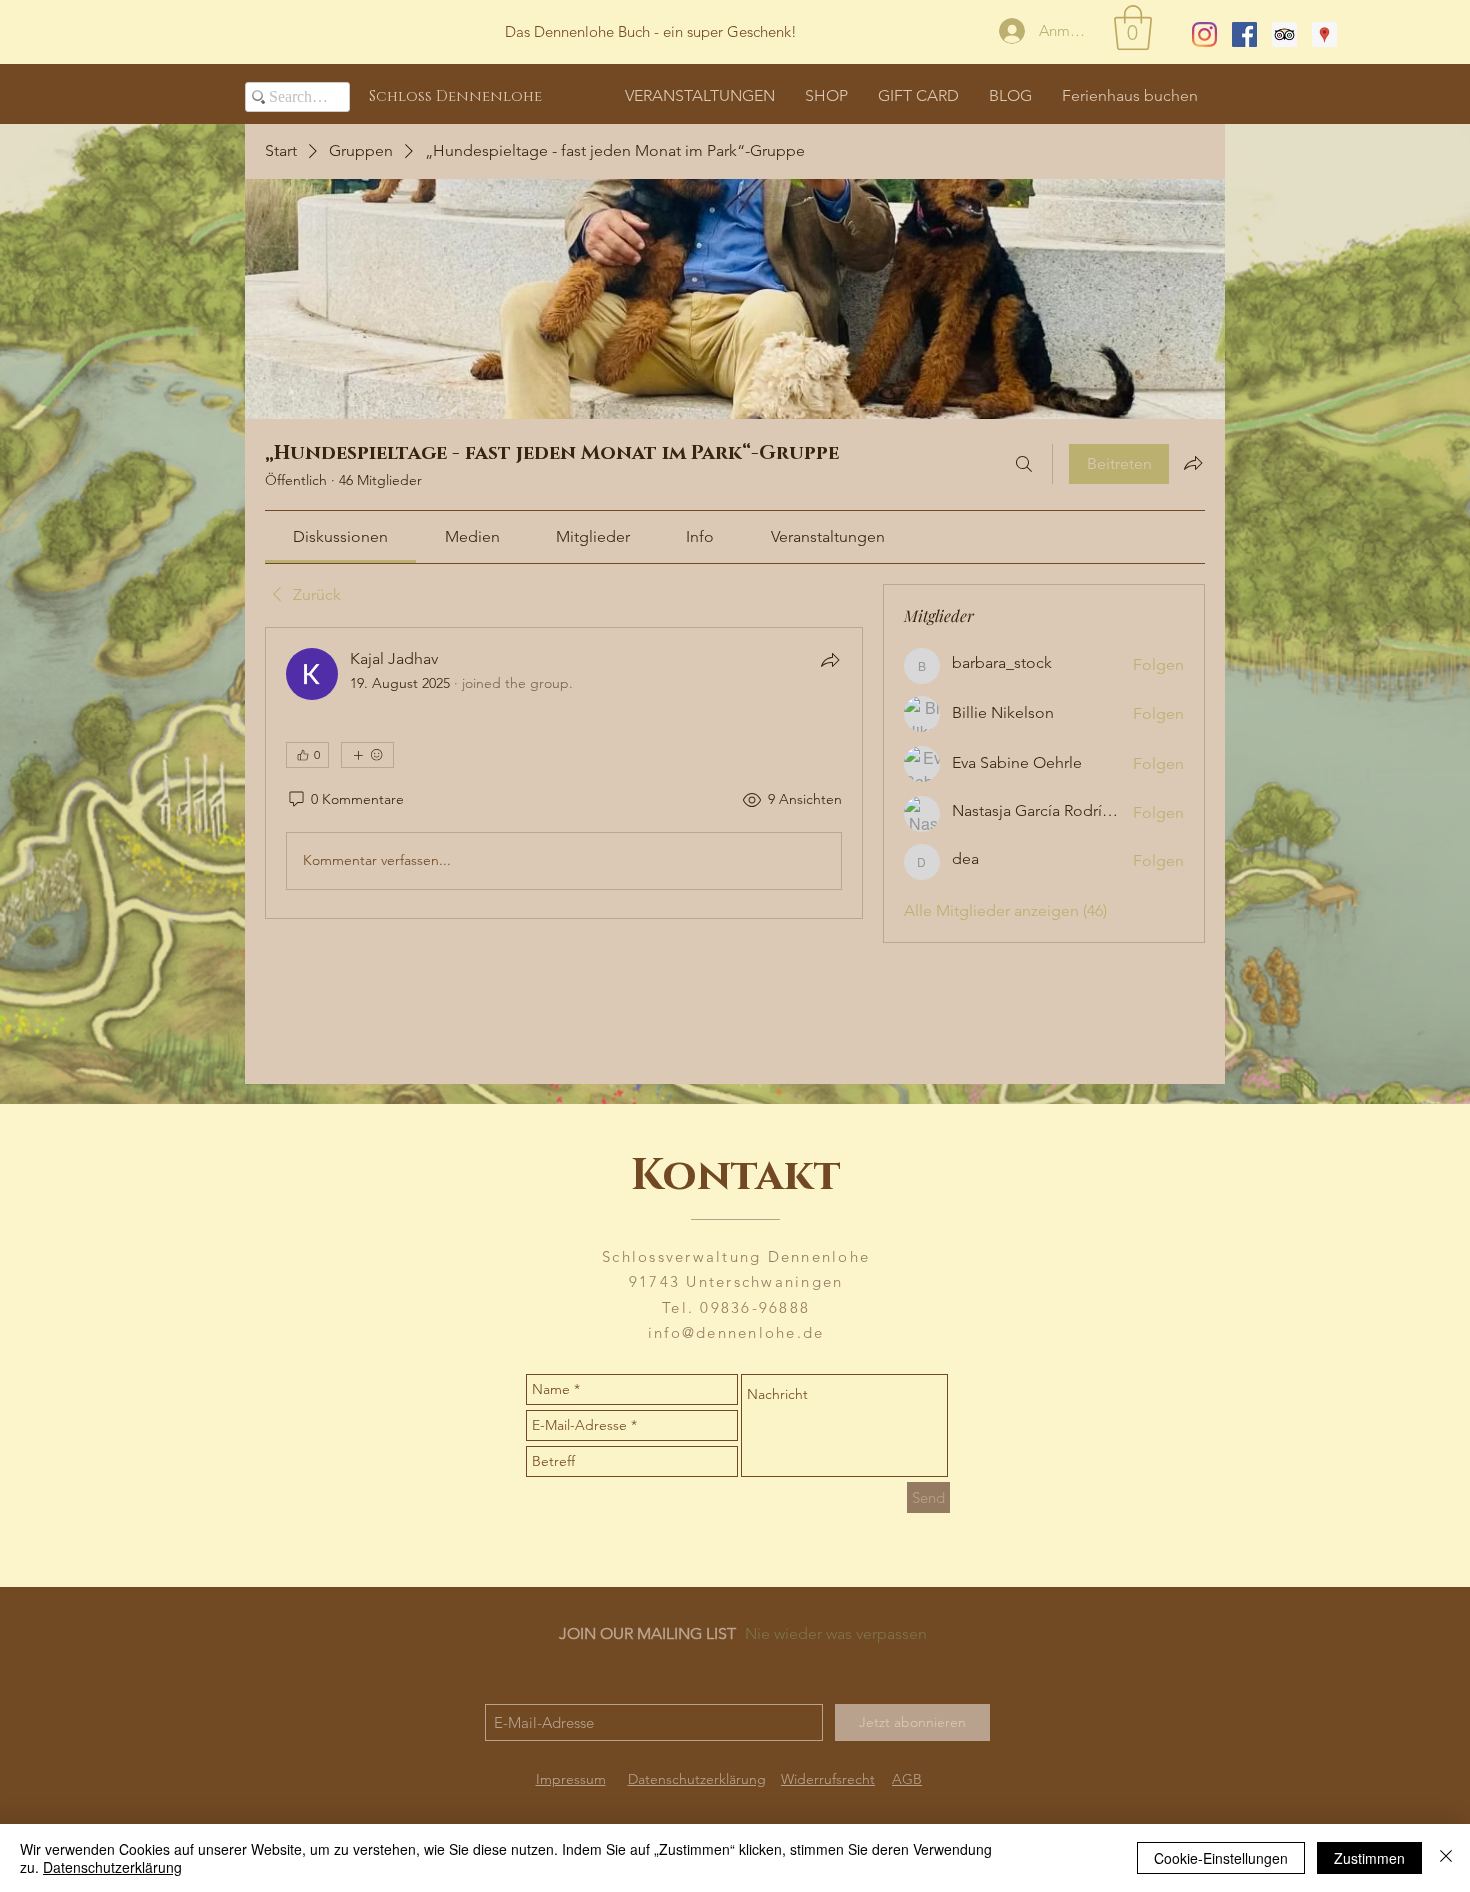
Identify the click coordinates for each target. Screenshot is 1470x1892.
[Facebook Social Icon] (1244, 34)
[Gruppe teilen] (1193, 463)
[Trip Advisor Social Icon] (1284, 34)
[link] (340, 536)
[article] (564, 773)
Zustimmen (1369, 1858)
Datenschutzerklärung (112, 1867)
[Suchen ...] (1024, 464)
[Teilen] (830, 660)
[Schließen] (1446, 1858)
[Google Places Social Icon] (1324, 34)
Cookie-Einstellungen (1221, 1858)
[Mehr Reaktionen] (367, 755)
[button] (1133, 27)
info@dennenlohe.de (736, 1332)
